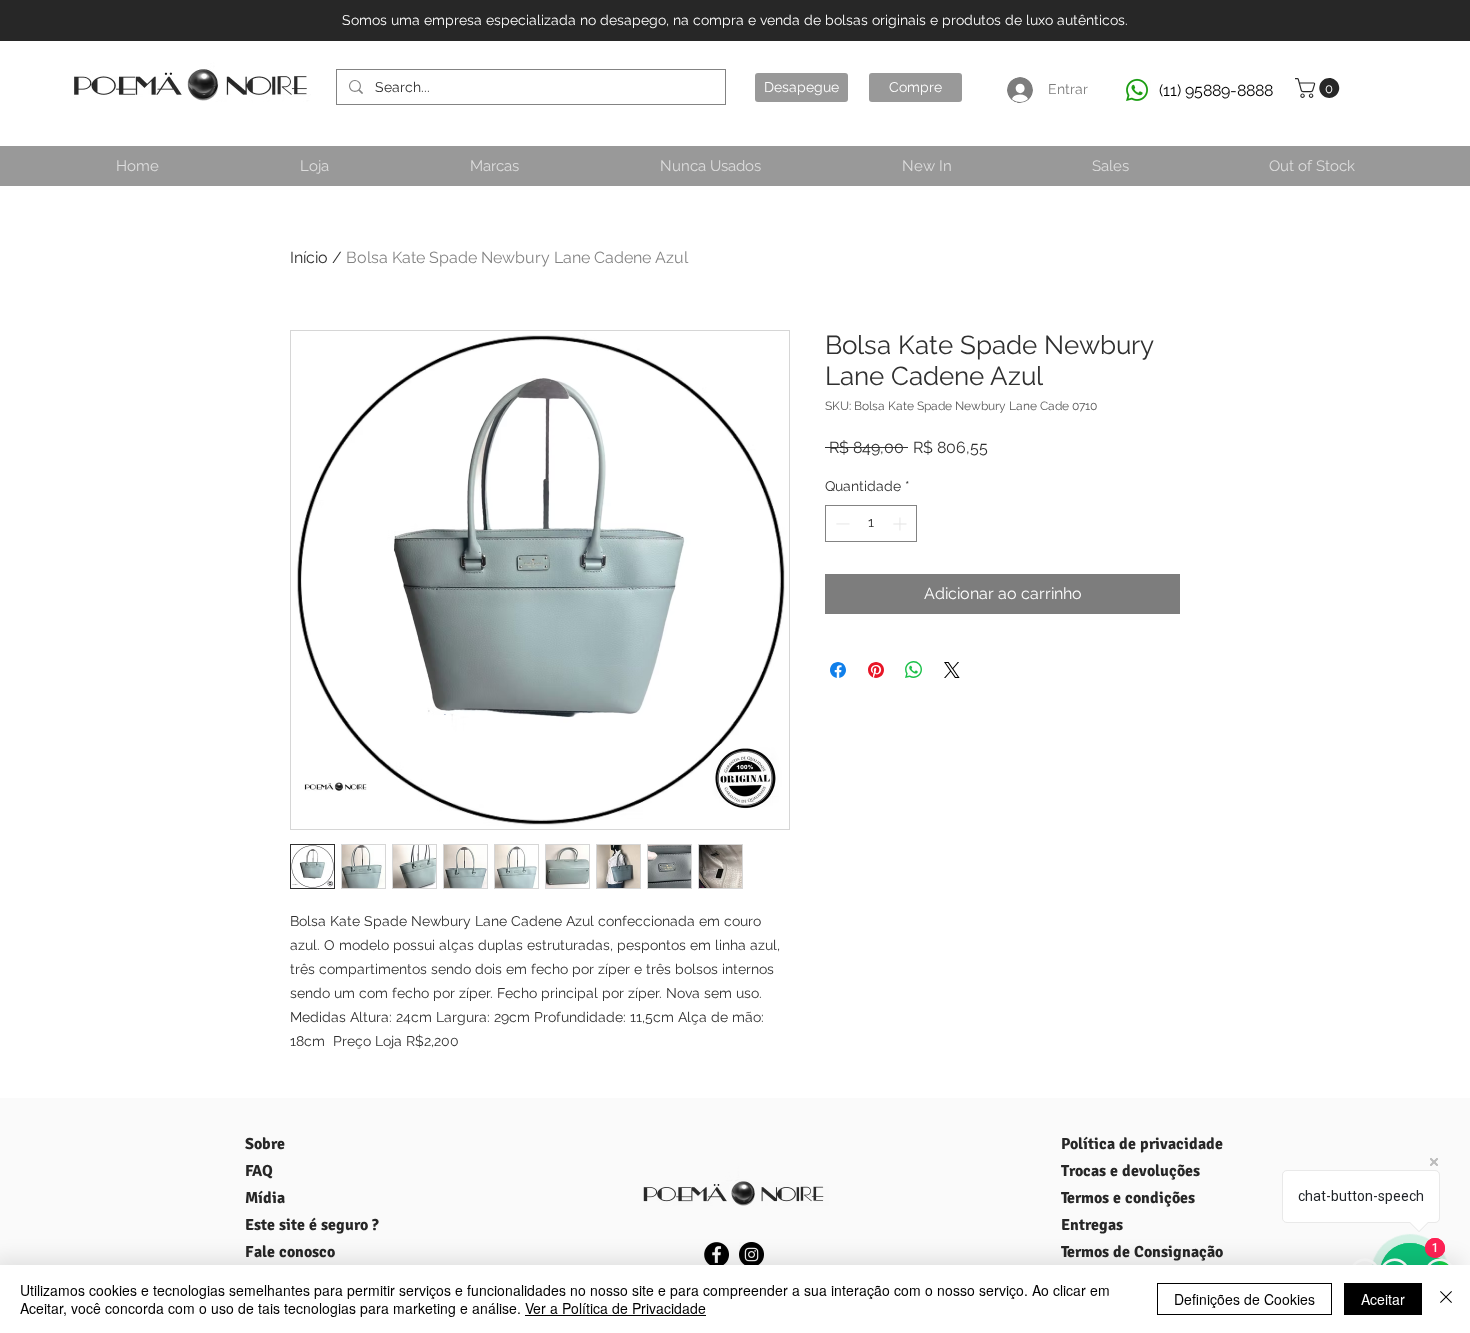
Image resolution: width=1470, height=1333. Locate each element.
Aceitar (1383, 1299)
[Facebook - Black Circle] (716, 1254)
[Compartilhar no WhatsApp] (914, 670)
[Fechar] (1446, 1299)
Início (309, 257)
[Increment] (901, 523)
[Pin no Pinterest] (876, 670)
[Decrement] (840, 523)
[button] (1319, 88)
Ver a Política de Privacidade (615, 1308)
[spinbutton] (871, 523)
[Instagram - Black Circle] (751, 1254)
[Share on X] (952, 670)
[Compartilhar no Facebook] (838, 670)
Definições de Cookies (1244, 1299)
